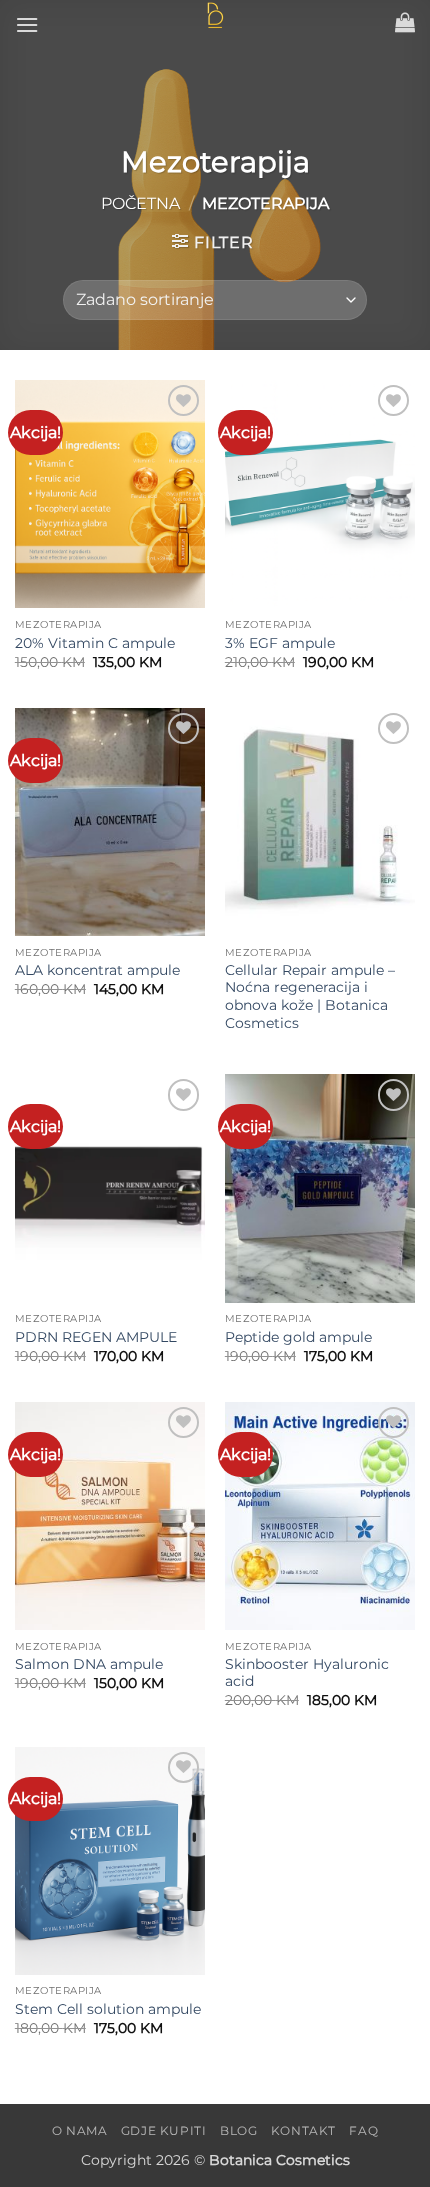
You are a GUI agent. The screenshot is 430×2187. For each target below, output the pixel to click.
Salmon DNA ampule (89, 1664)
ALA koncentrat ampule (97, 970)
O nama (80, 2130)
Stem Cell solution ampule (108, 2009)
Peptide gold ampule (298, 1337)
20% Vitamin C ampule (95, 643)
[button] (27, 24)
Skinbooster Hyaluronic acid (307, 1673)
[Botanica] (215, 16)
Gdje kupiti (164, 2130)
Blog (238, 2130)
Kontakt (303, 2130)
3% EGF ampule (280, 643)
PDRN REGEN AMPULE (96, 1337)
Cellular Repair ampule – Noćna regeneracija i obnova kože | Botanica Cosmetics (310, 996)
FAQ (363, 2130)
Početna (140, 203)
